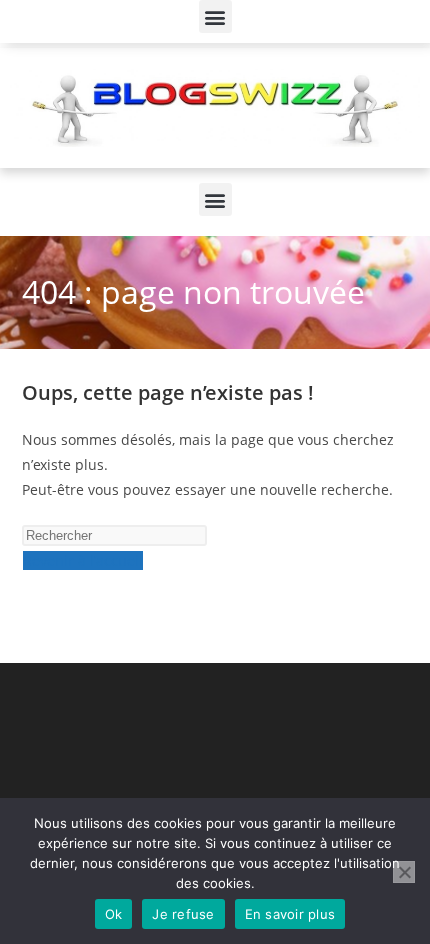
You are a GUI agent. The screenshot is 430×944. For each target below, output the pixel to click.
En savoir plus (290, 914)
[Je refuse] (404, 872)
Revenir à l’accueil (83, 560)
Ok (114, 914)
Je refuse (183, 914)
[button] (215, 16)
